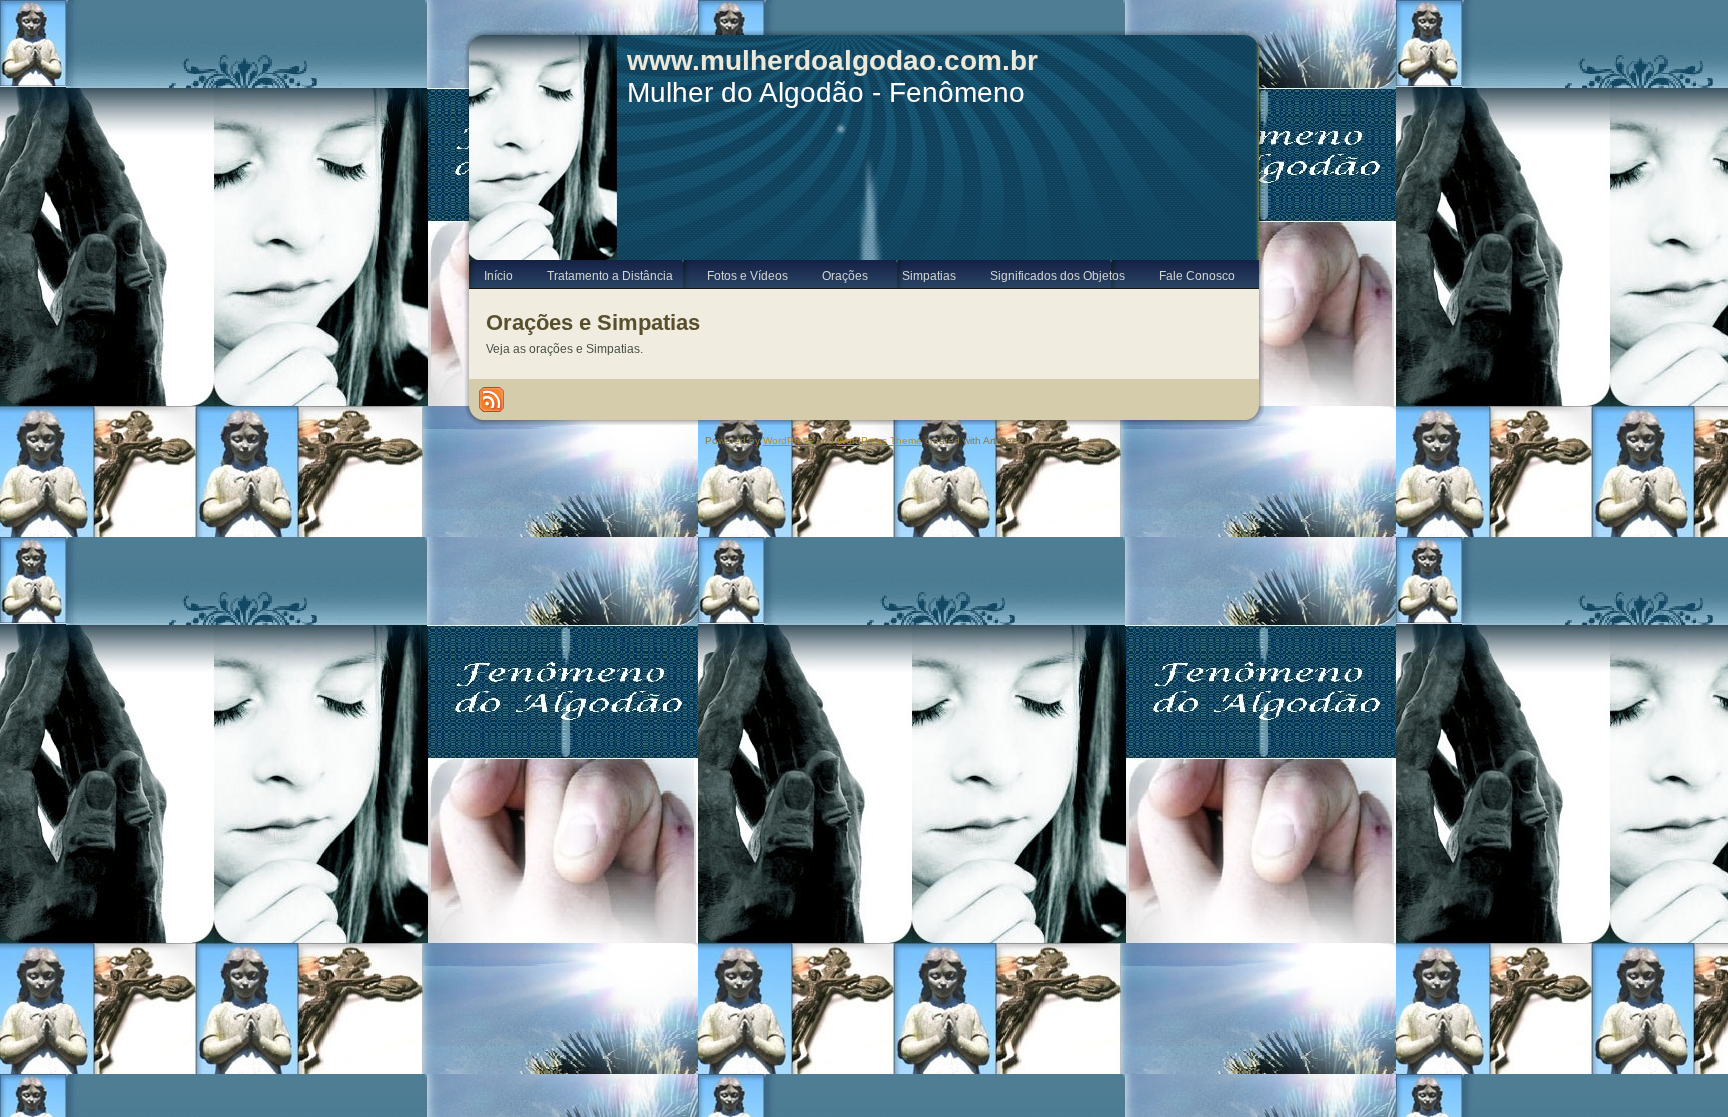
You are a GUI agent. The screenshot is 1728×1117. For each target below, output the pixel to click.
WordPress (788, 440)
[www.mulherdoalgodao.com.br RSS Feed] (491, 399)
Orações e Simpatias (593, 322)
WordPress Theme (879, 440)
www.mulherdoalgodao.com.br (832, 60)
